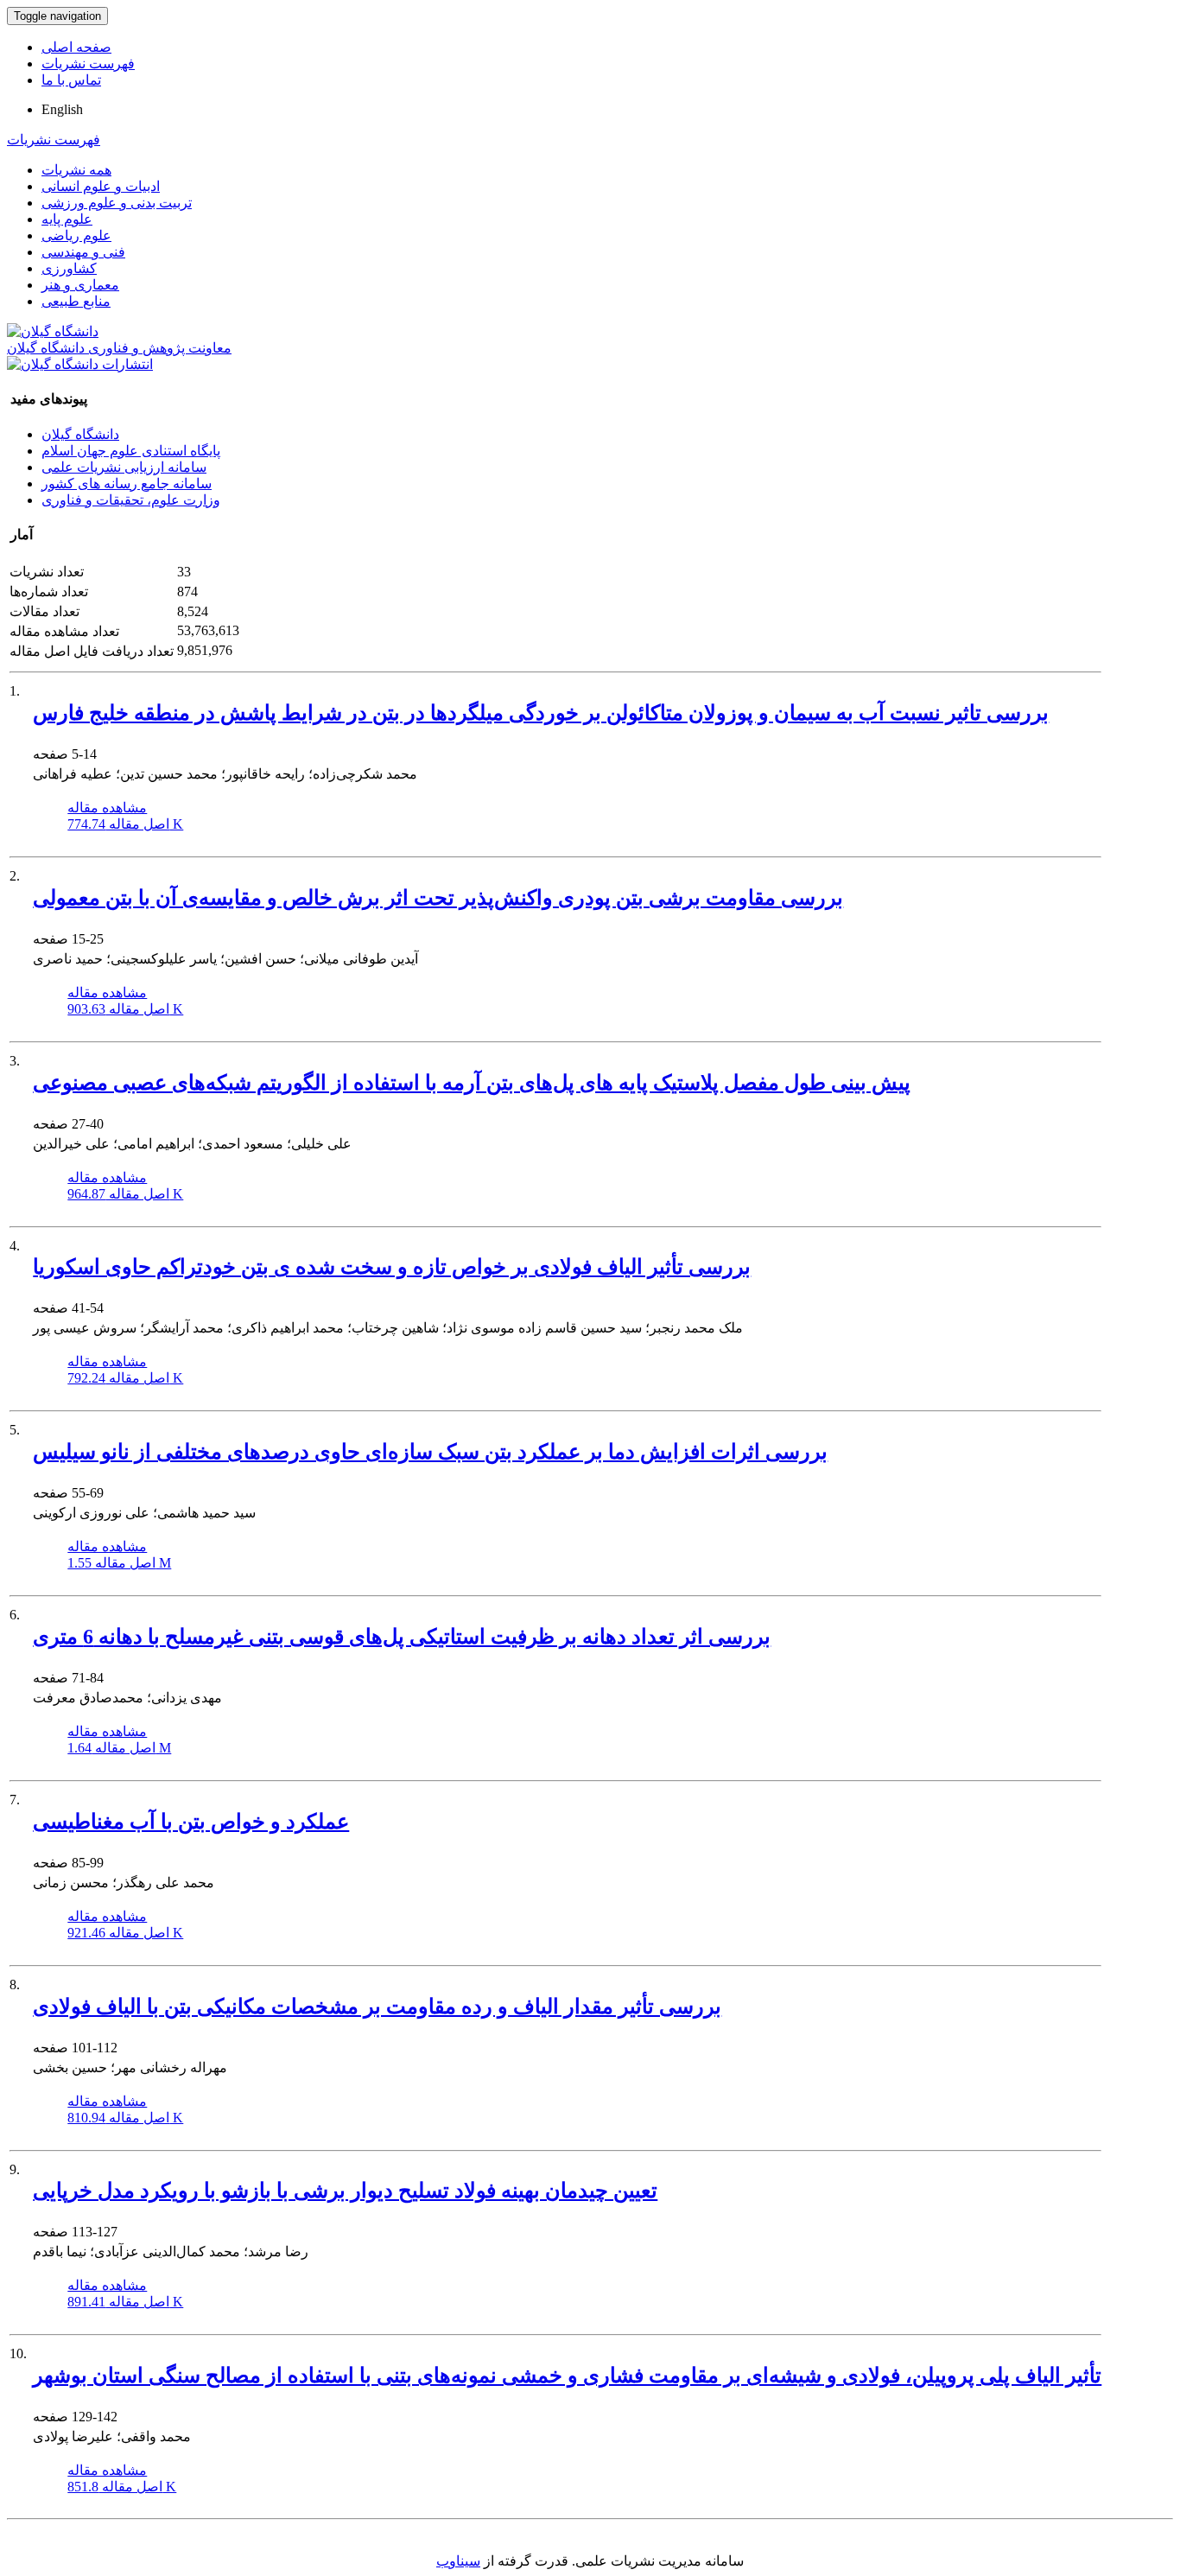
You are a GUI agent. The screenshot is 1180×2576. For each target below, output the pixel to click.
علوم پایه (67, 219)
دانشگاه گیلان (80, 434)
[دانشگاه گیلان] (53, 331)
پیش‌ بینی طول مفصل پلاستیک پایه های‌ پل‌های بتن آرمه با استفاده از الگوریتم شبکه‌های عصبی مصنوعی (472, 1083)
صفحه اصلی (76, 47)
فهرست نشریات (88, 64)
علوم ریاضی (76, 235)
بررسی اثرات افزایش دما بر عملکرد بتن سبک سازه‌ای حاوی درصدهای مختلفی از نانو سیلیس (430, 1452)
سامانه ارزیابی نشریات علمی (124, 467)
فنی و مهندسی (83, 252)
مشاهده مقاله (107, 808)
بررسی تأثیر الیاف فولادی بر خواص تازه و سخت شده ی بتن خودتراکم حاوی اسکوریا (392, 1267)
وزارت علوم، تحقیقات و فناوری (131, 500)
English (62, 109)
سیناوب (458, 2561)
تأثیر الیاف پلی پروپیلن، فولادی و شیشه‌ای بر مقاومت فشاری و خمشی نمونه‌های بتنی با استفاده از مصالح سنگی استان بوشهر (567, 2376)
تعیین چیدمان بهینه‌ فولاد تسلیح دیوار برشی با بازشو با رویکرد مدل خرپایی (345, 2191)
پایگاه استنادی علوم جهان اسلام (131, 451)
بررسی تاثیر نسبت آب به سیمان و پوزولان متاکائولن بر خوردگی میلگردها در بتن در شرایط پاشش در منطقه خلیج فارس (541, 713)
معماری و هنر (80, 285)
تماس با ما (71, 80)
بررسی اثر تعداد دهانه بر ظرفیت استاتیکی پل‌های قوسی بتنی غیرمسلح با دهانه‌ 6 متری (402, 1637)
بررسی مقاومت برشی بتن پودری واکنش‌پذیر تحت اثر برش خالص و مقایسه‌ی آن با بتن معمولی (438, 898)
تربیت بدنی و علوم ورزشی (117, 203)
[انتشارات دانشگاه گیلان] (80, 364)
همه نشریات (76, 170)
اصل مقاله (125, 824)
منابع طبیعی (76, 301)
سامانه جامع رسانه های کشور (127, 483)
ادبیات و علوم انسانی (101, 186)
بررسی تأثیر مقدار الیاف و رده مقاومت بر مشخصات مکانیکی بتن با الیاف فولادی (377, 2007)
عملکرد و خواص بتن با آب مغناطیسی (191, 1822)
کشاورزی (69, 268)
